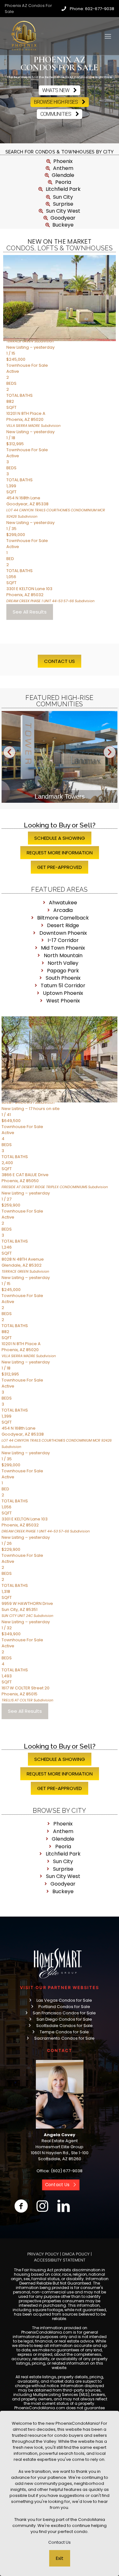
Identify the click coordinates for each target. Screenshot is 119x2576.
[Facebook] (21, 2206)
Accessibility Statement (60, 2260)
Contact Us (60, 2542)
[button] (9, 752)
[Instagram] (42, 2206)
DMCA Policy (76, 2254)
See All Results (30, 612)
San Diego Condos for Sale (64, 2019)
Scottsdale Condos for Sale (64, 2026)
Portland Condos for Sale (64, 2007)
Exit (60, 2558)
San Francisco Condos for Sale (64, 2013)
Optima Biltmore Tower (60, 796)
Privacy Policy (43, 2254)
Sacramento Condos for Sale (64, 2038)
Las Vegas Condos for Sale (64, 2000)
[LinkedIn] (64, 2206)
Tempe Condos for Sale (64, 2032)
